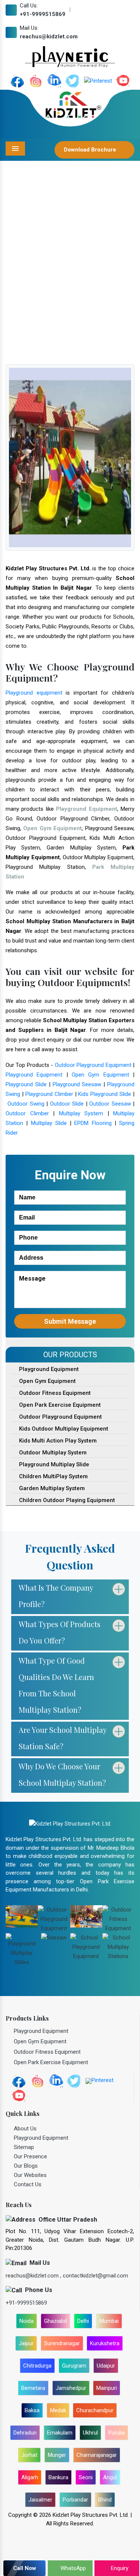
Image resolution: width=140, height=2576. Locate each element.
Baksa (32, 2410)
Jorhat (29, 2455)
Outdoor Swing (26, 1104)
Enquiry (119, 2568)
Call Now (25, 2568)
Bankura (58, 2477)
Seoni (86, 2477)
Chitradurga (37, 2366)
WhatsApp (72, 2568)
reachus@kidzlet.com (49, 36)
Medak (58, 2410)
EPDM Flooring (93, 1123)
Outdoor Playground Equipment (93, 1065)
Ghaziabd (55, 2321)
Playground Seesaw (77, 1084)
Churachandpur (95, 2410)
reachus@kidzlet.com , (34, 2276)
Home (17, 292)
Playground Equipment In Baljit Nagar (78, 292)
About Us (25, 2129)
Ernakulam (60, 2433)
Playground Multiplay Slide (53, 1464)
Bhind (105, 2500)
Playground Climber (49, 1094)
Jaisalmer (40, 2500)
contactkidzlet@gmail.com (95, 2276)
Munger (57, 2455)
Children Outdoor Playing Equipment (66, 1500)
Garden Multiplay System (51, 1488)
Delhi (83, 2321)
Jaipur (26, 2343)
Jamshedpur (71, 2388)
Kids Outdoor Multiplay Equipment (63, 1429)
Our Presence (30, 2156)
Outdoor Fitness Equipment (54, 1393)
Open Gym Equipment (100, 1075)
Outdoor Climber (27, 1113)
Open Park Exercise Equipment (59, 1405)
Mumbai (109, 2321)
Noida (27, 2321)
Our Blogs (26, 2166)
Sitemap (24, 2147)
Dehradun (25, 2433)
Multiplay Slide (49, 1123)
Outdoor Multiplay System (52, 1453)
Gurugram (74, 2366)
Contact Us (28, 2184)
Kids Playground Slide (105, 1094)
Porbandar (75, 2500)
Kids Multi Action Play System (57, 1441)
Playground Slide (26, 1084)
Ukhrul (90, 2433)
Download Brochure (91, 150)
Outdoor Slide (67, 1104)
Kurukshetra (105, 2343)
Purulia (116, 2433)
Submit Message (70, 1321)
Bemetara (33, 2388)
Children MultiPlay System (53, 1476)
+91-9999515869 (43, 14)
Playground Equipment (34, 1075)
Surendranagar (62, 2343)
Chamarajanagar (97, 2455)
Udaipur (106, 2366)
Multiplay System (81, 1113)
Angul (110, 2477)
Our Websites (30, 2175)
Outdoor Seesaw (110, 1104)
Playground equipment (34, 693)
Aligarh (30, 2477)
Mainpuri (107, 2388)
